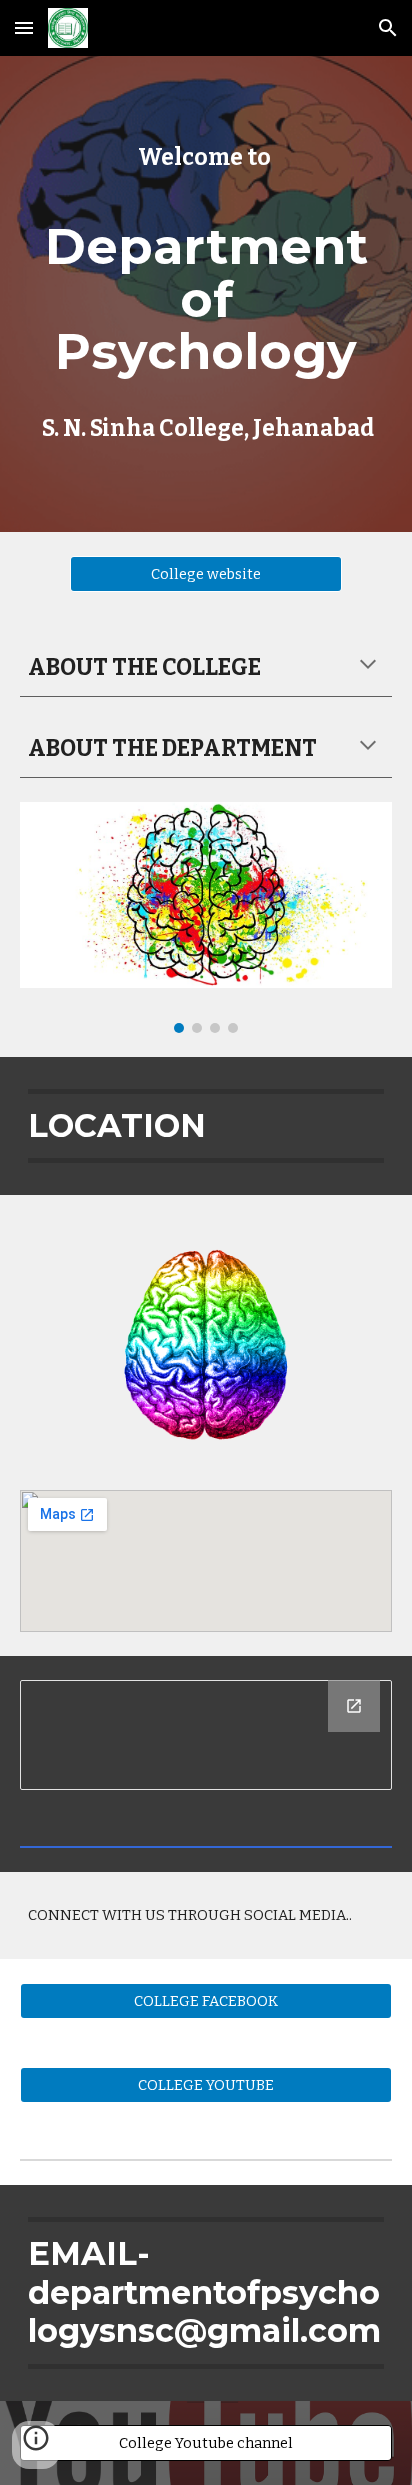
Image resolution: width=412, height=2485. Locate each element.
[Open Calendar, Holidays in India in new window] (354, 1706)
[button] (24, 27)
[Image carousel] (206, 917)
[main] (206, 294)
